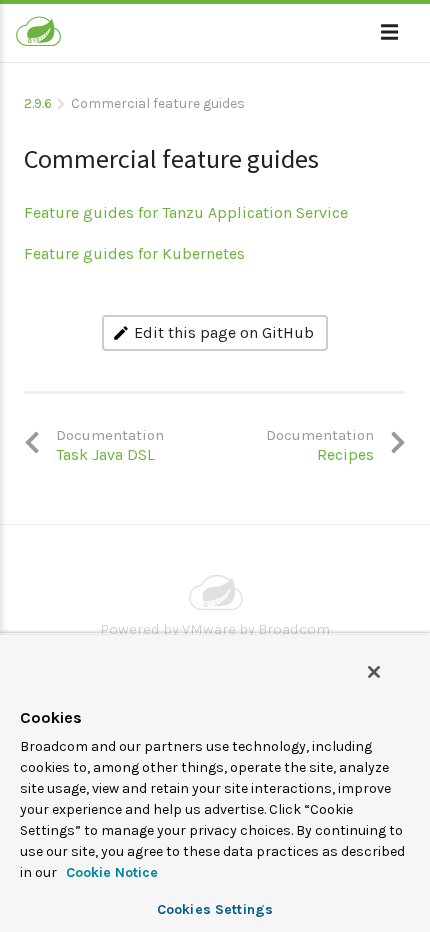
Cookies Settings (215, 909)
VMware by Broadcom (256, 629)
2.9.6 (38, 103)
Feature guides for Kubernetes (134, 253)
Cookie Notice (110, 872)
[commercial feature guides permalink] (14, 150)
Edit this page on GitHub (224, 332)
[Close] (374, 672)
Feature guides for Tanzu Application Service (186, 212)
